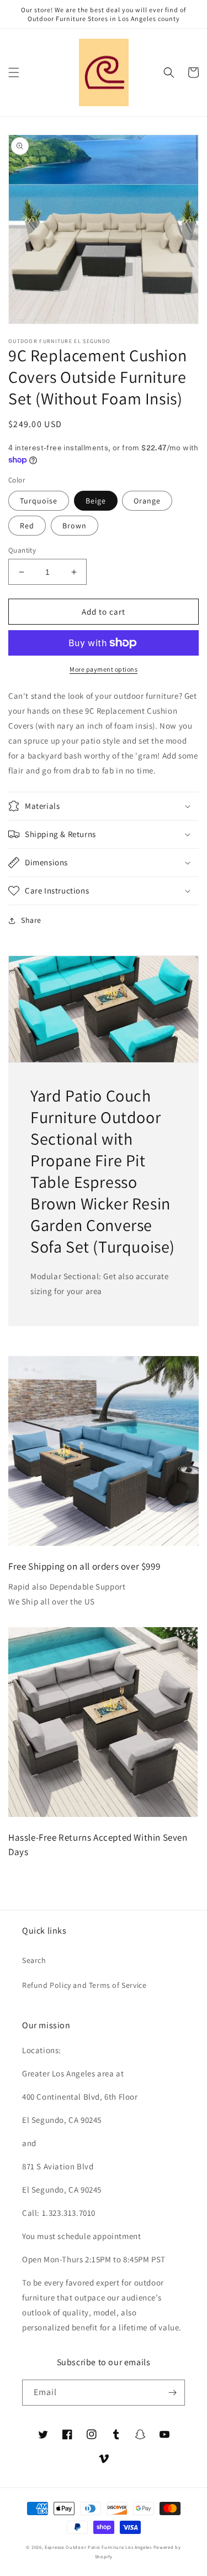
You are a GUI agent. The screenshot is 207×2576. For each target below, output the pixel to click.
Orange (147, 501)
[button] (14, 72)
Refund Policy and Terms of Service (84, 1985)
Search (34, 1960)
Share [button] (31, 920)
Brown (75, 526)
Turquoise (39, 501)
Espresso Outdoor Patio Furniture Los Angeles (98, 2547)
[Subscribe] (172, 2393)
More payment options (104, 669)
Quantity (22, 550)
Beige (96, 501)
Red (27, 526)
